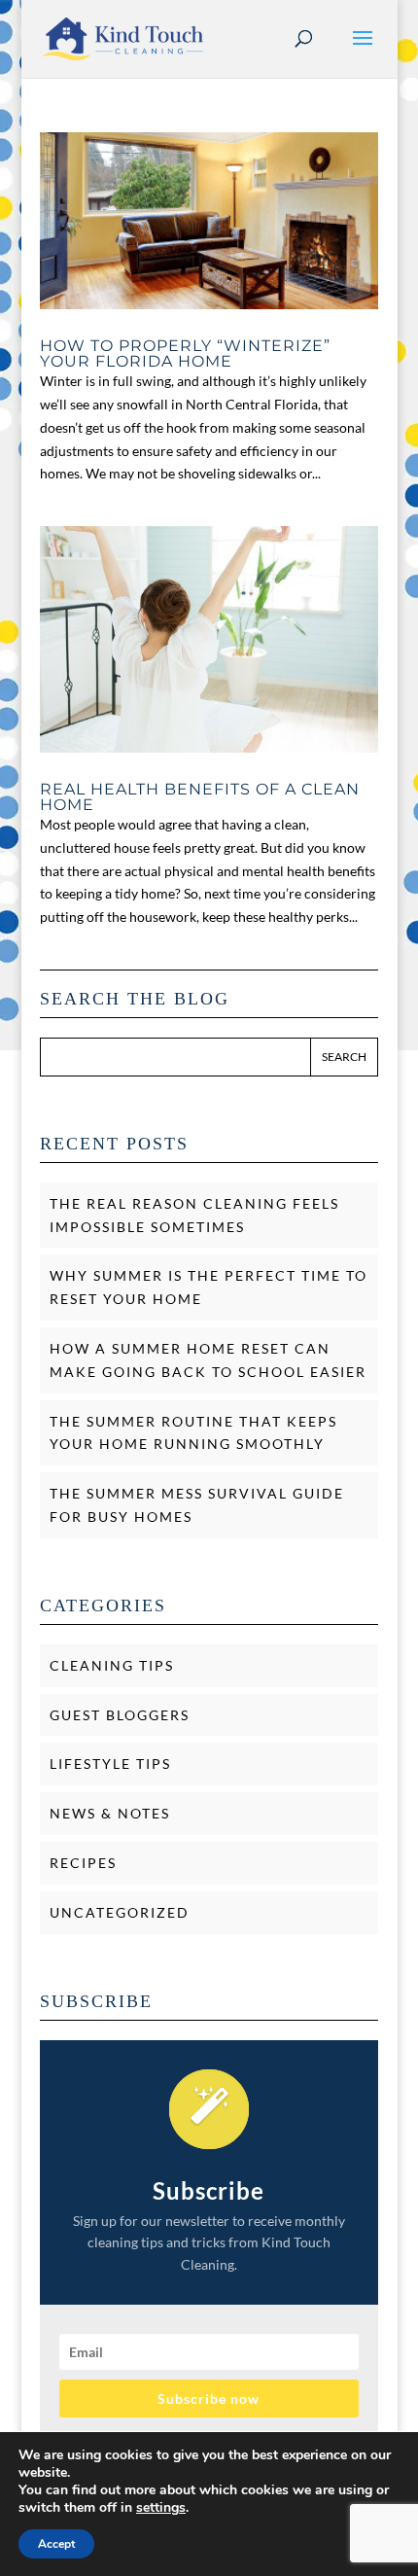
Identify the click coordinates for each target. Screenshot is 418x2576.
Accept (56, 2544)
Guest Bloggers (120, 1715)
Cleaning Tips (112, 1665)
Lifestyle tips (110, 1764)
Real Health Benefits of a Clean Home (200, 797)
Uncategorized (120, 1912)
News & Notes (110, 1813)
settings (161, 2508)
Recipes (83, 1863)
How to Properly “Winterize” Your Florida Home (185, 353)
